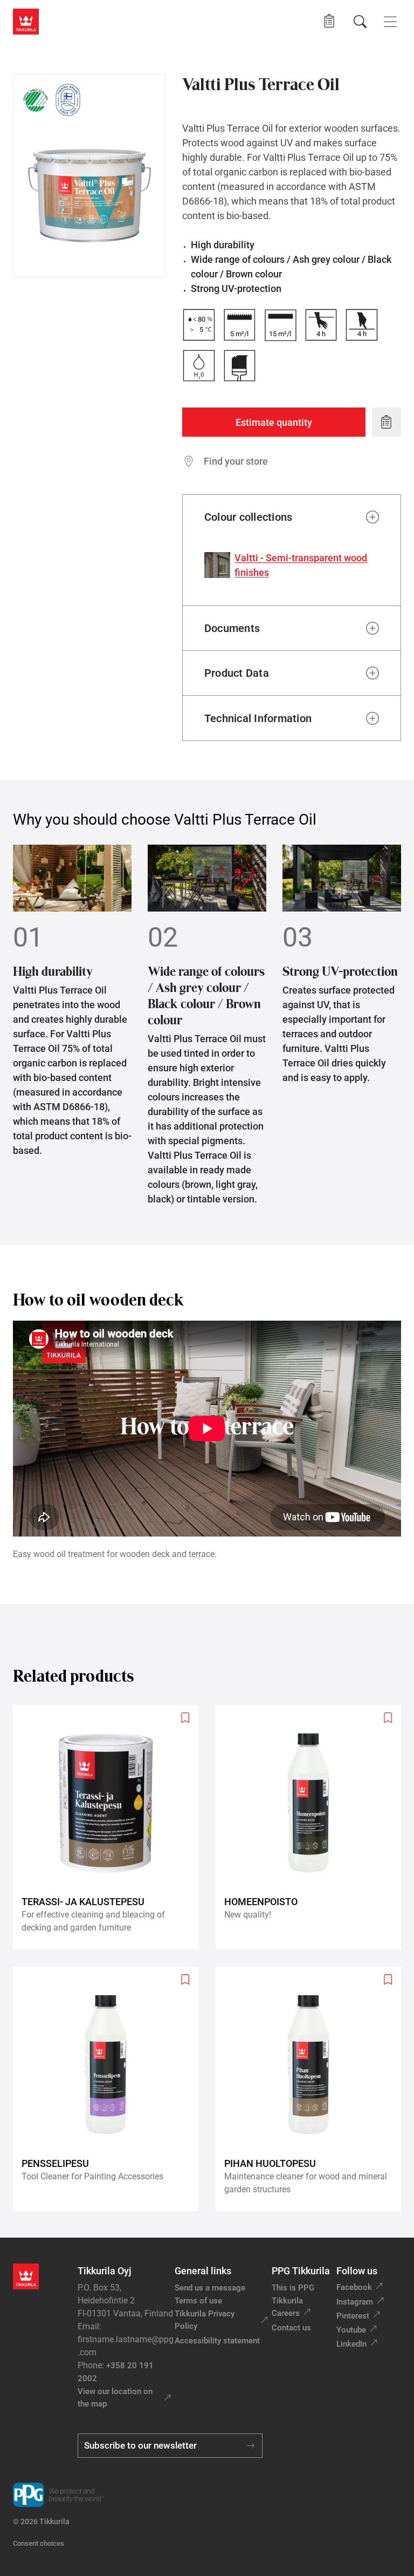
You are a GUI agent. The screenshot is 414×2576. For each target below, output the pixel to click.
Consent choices (39, 2543)
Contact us (291, 2328)
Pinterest (353, 2316)
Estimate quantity (274, 422)
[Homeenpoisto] (313, 1827)
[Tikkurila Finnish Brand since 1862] (68, 100)
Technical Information (258, 718)
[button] (329, 21)
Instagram (355, 2302)
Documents (232, 628)
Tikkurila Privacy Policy (205, 2320)
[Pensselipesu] (110, 2089)
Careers (286, 2313)
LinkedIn (351, 2344)
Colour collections (248, 517)
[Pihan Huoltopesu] (313, 2089)
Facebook (354, 2287)
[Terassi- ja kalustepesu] (110, 1827)
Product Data (237, 673)
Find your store (236, 461)
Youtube (351, 2330)
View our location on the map (115, 2398)
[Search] (360, 22)
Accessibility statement (217, 2341)
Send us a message (210, 2288)
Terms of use (198, 2301)
